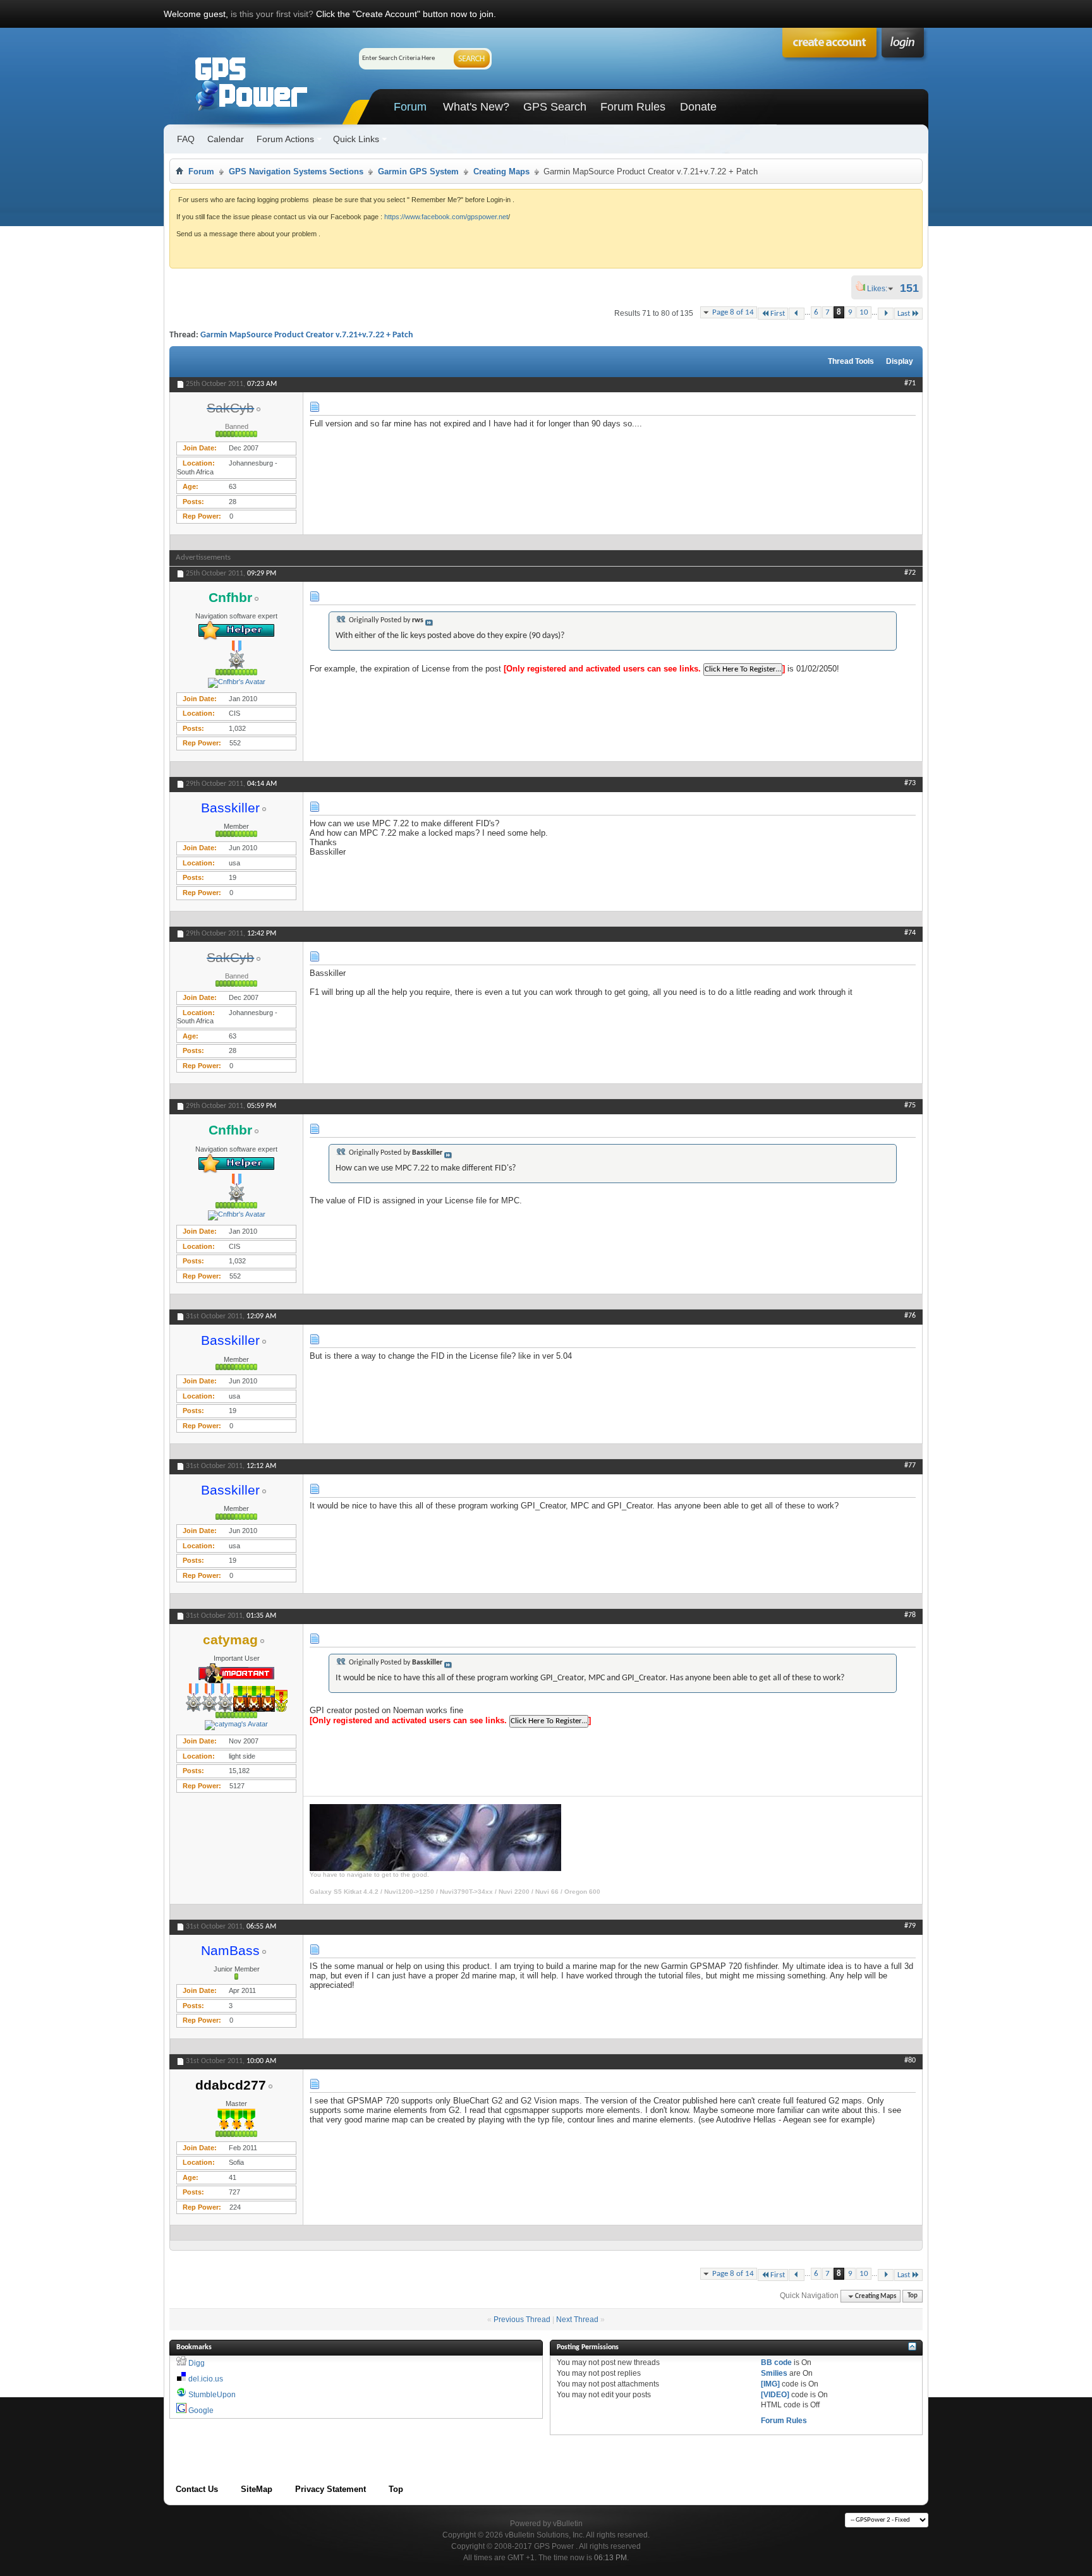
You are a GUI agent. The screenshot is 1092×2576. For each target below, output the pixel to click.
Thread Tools (851, 361)
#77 (910, 1466)
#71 (910, 383)
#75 (910, 1105)
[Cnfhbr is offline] (236, 683)
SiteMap (257, 2489)
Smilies (774, 2373)
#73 (910, 783)
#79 (910, 1926)
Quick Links (356, 139)
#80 (910, 2061)
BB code (776, 2362)
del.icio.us (206, 2379)
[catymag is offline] (236, 1725)
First (778, 314)
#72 (910, 573)
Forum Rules (633, 107)
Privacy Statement (331, 2489)
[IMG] (770, 2384)
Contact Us (197, 2489)
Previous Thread (522, 2320)
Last (904, 314)
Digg (197, 2363)
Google (201, 2410)
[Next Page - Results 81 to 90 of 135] (886, 314)
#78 (910, 1615)
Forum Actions (285, 139)
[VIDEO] (775, 2395)
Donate (698, 107)
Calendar (226, 139)
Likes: (881, 289)
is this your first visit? (272, 14)
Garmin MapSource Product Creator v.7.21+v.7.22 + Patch (307, 335)
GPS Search (555, 107)
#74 (910, 933)
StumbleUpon (212, 2395)
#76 (910, 1316)
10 (864, 312)
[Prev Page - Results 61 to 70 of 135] (797, 314)
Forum (410, 107)
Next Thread (577, 2320)
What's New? (476, 107)
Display (900, 361)
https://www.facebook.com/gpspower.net (446, 217)
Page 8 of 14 (733, 312)
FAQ (186, 139)
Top (913, 2296)
